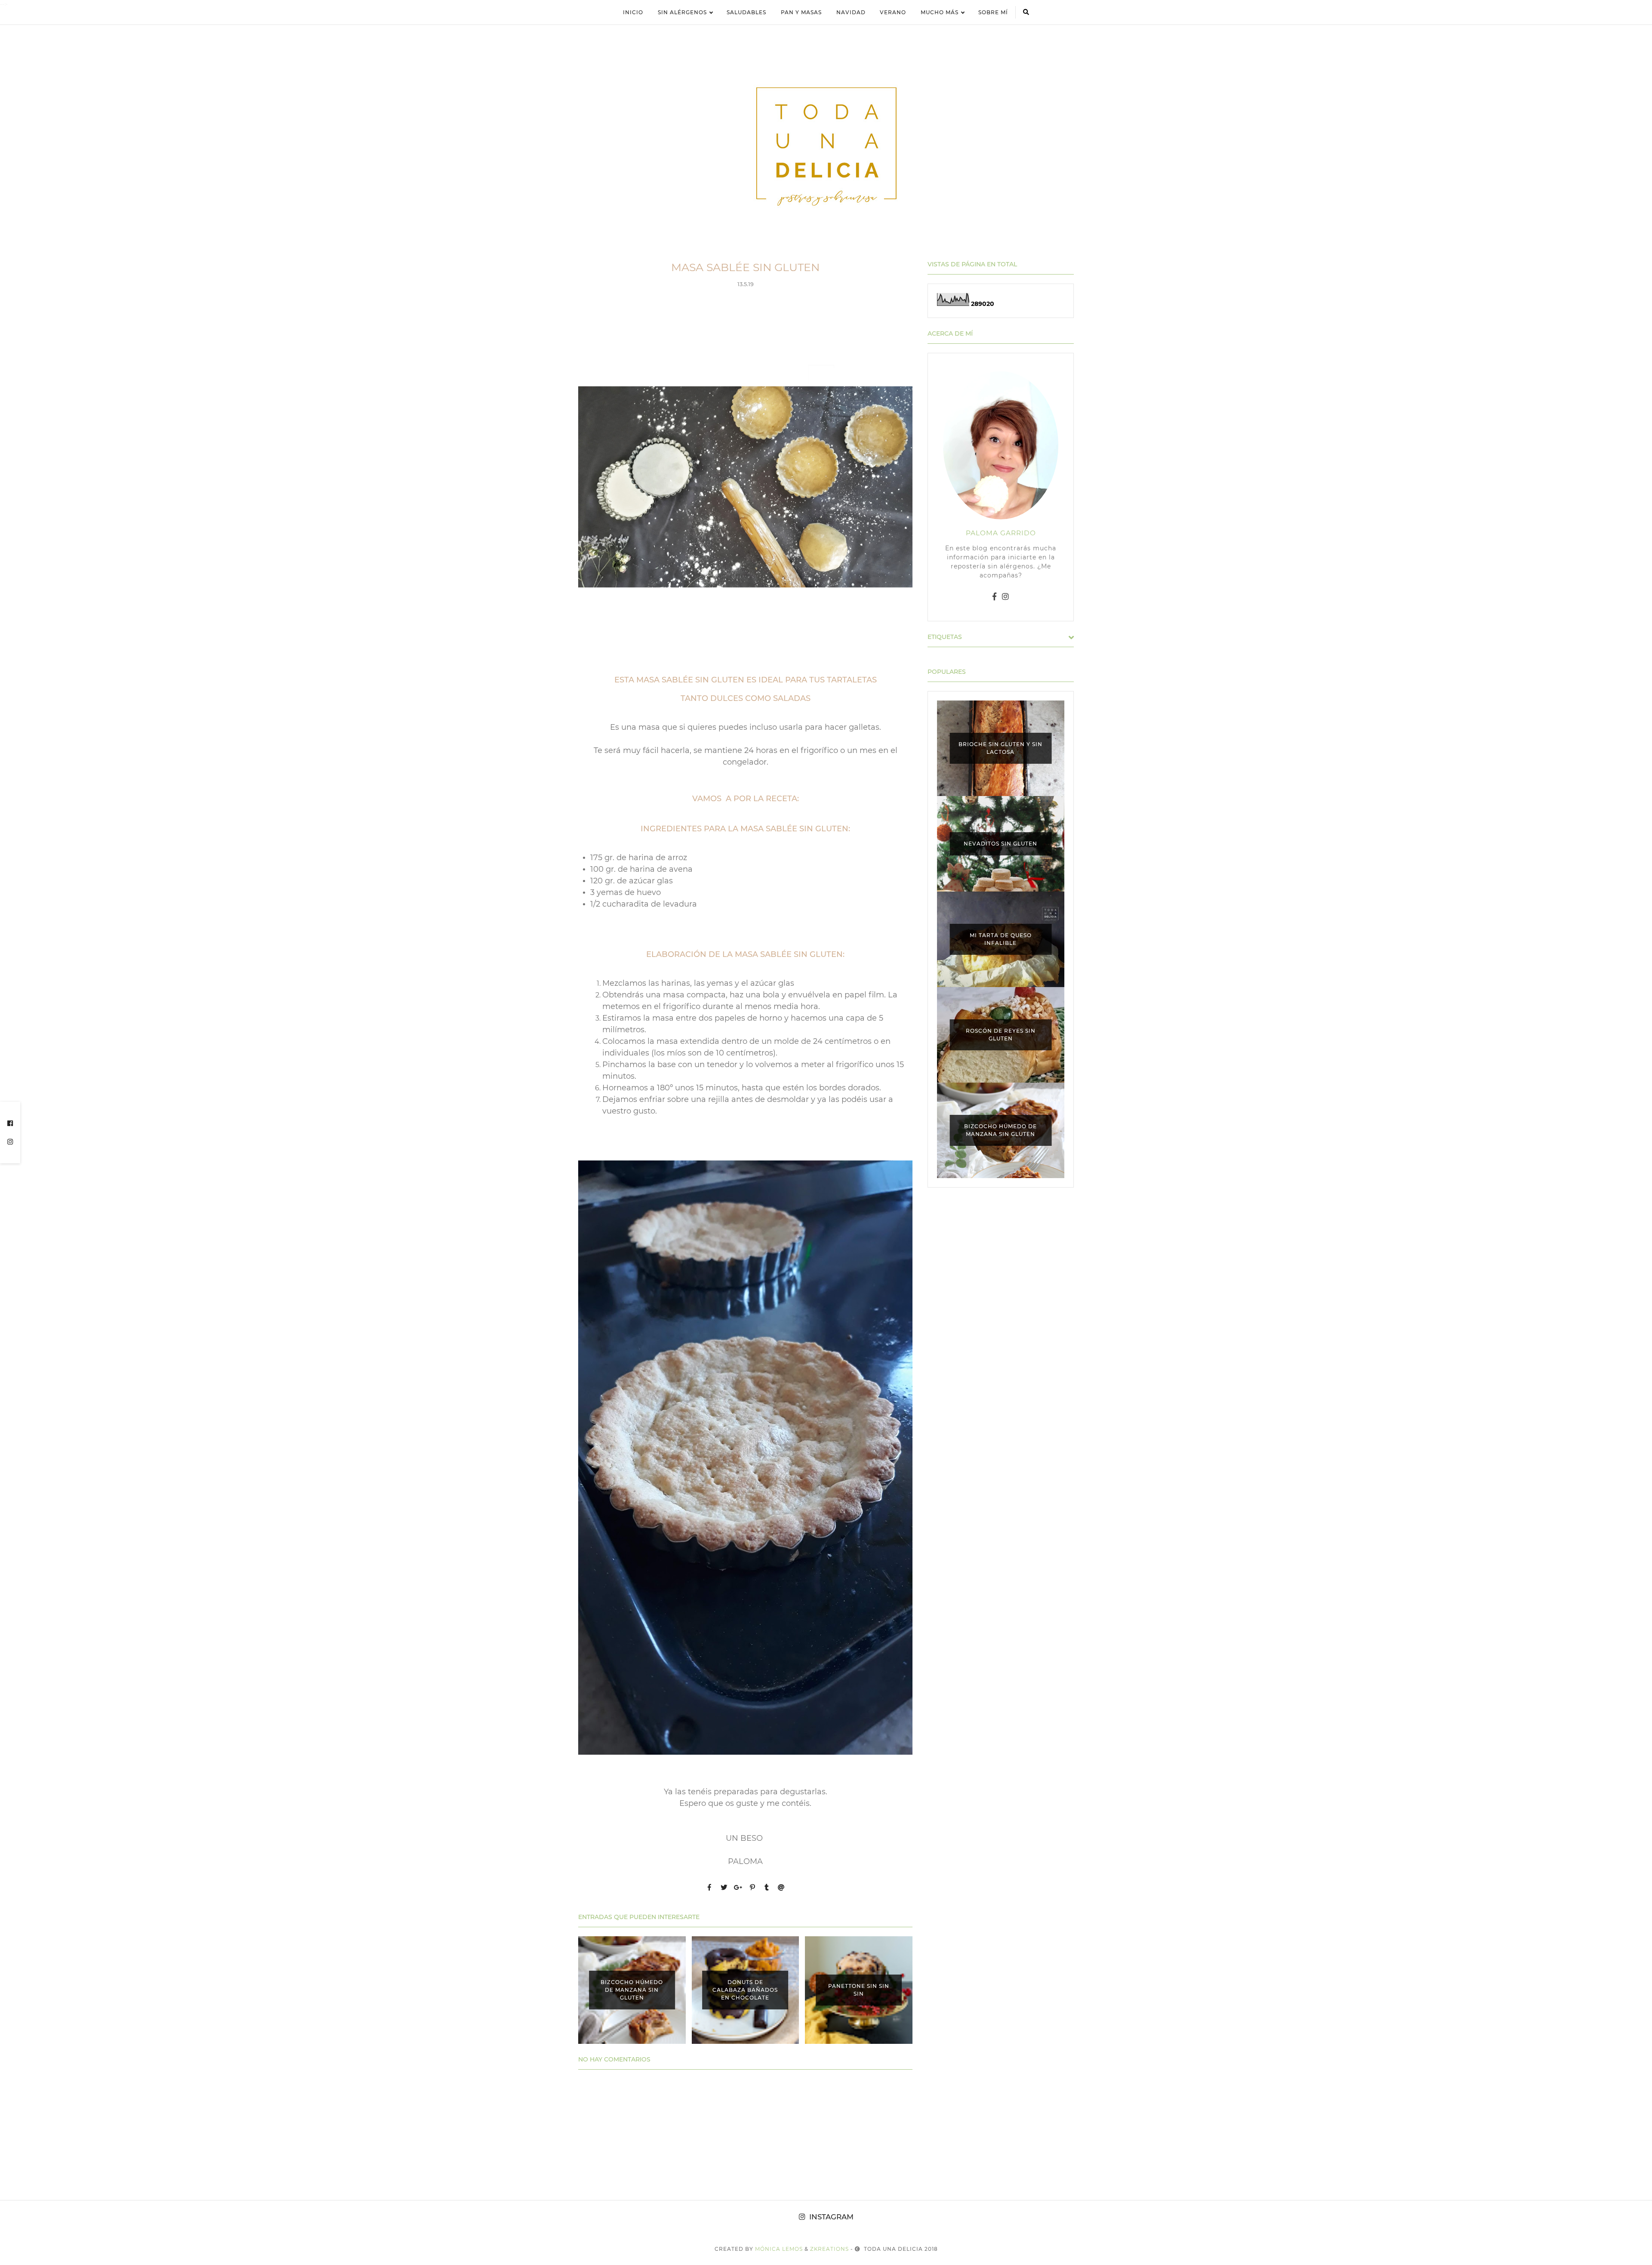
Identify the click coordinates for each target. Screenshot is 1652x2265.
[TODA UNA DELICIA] (826, 147)
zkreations (829, 2249)
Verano (893, 12)
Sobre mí (993, 12)
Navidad (851, 12)
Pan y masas (801, 12)
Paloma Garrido (1001, 533)
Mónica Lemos (779, 2249)
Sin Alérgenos (682, 12)
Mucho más (940, 12)
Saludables (746, 12)
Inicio (633, 12)
